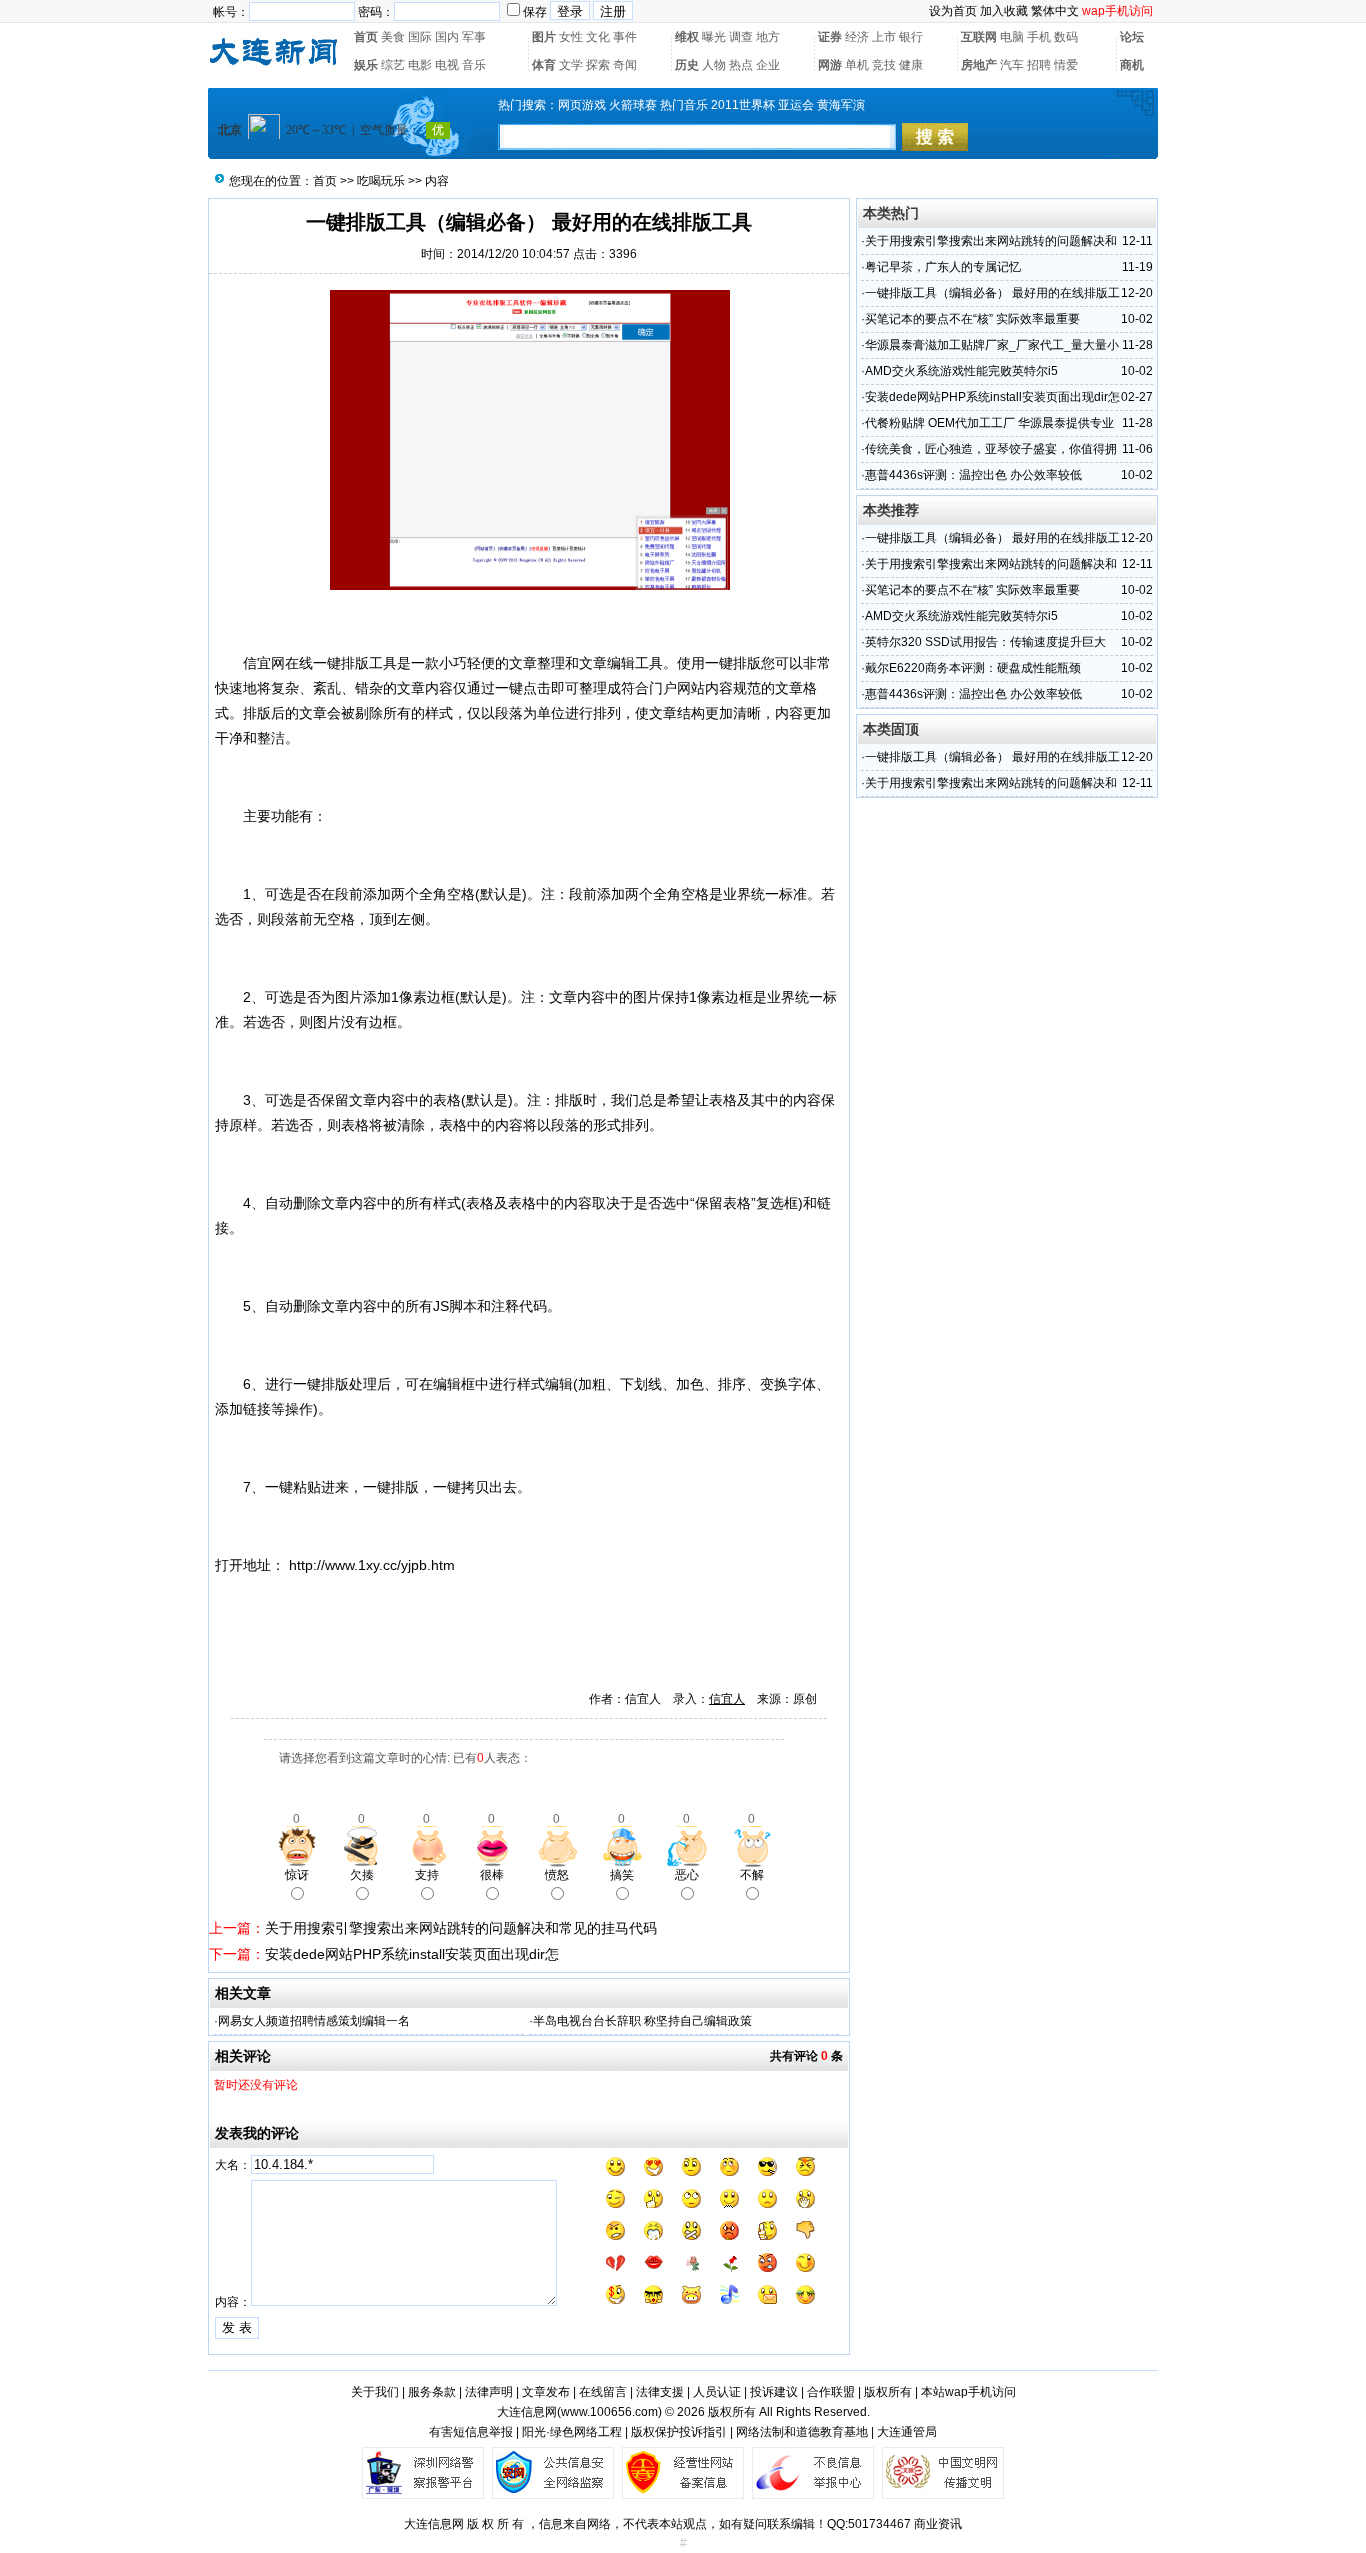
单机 (857, 65)
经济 (857, 37)
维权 (687, 37)
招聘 (1039, 65)
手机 (1039, 37)
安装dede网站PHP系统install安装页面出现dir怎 (412, 1954)
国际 (420, 37)
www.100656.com (609, 2412)
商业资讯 (938, 2524)
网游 (830, 65)
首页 (366, 37)
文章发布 (546, 2392)
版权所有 (888, 2392)
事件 (625, 37)
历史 (687, 65)
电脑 (1012, 37)
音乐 (474, 65)
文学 (571, 65)
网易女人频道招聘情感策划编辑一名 (314, 2021)
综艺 (393, 65)
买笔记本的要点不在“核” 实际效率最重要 (972, 319)
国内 (447, 37)
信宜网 (264, 663)
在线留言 (603, 2392)
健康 (911, 65)
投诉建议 (774, 2392)
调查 (741, 37)
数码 (1066, 37)
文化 (598, 37)
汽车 (1012, 65)
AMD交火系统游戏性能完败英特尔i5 (961, 371)
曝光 (714, 37)
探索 (598, 65)
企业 (768, 65)
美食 (393, 37)
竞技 (884, 65)
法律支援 (660, 2392)
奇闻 (625, 65)
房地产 (979, 65)
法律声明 (489, 2392)
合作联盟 (831, 2392)
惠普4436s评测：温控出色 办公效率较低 (973, 475)
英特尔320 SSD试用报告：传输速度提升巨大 (985, 642)
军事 (474, 37)
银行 (911, 37)
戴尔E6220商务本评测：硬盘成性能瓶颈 (973, 668)
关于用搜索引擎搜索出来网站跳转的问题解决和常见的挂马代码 (461, 1928)
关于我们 (375, 2392)
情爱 (1066, 65)
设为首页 (953, 11)
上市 (884, 37)
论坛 (1132, 37)
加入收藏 (1004, 11)
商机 (1132, 65)
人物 (714, 65)
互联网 (979, 37)
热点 (741, 65)
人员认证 (717, 2392)
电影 (420, 65)
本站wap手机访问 (968, 2392)
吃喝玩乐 (381, 181)
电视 (447, 65)
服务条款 (432, 2392)
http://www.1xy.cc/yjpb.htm (372, 1565)
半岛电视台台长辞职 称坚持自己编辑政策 (642, 2021)
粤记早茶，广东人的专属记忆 (943, 267)
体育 (544, 65)
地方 (768, 37)
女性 (571, 37)
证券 (830, 37)
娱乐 (366, 65)
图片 (544, 37)
